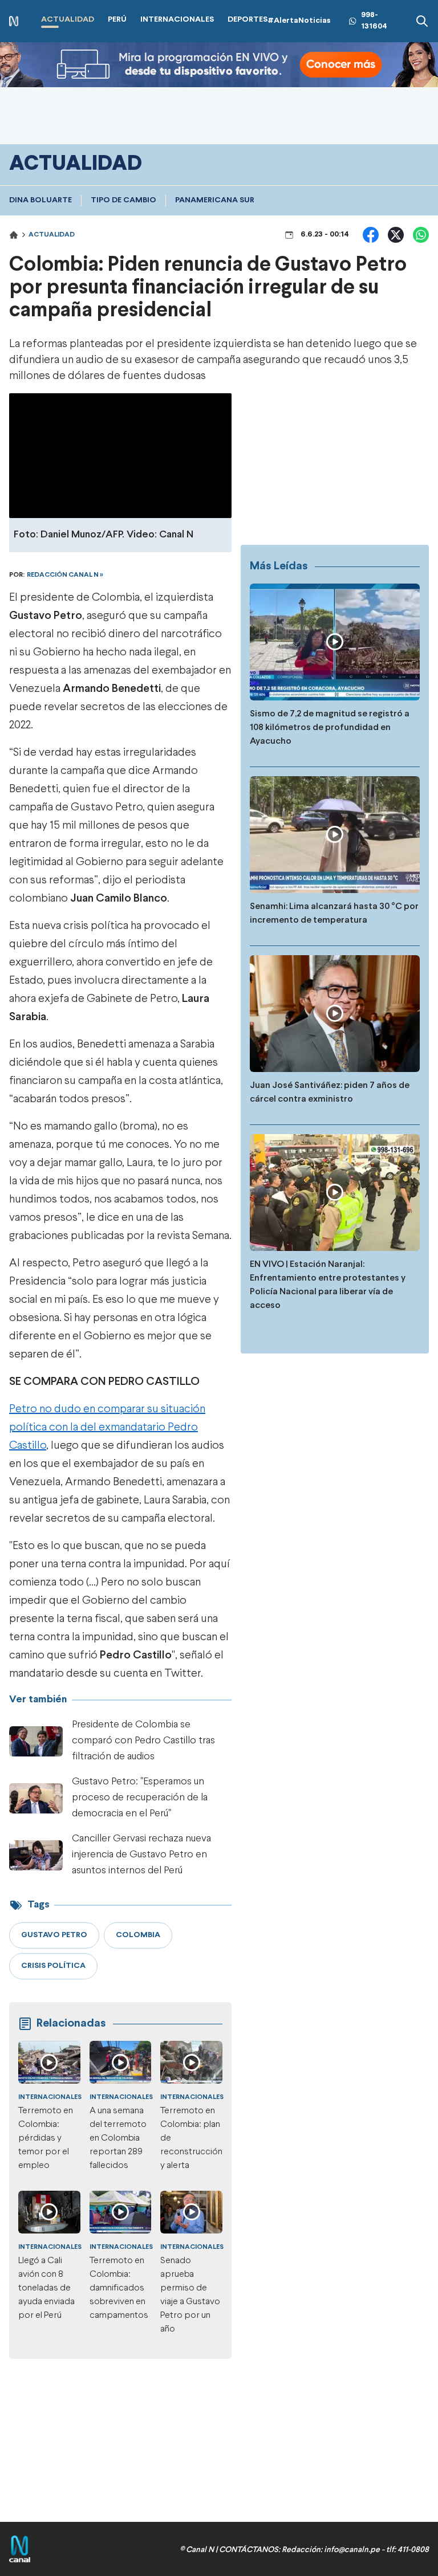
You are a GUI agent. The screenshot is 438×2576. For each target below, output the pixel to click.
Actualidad (52, 235)
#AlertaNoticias (299, 21)
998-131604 (374, 21)
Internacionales (50, 2097)
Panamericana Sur (215, 200)
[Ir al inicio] (14, 21)
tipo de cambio (123, 200)
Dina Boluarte (40, 200)
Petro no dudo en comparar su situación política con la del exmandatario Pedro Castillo (107, 1427)
